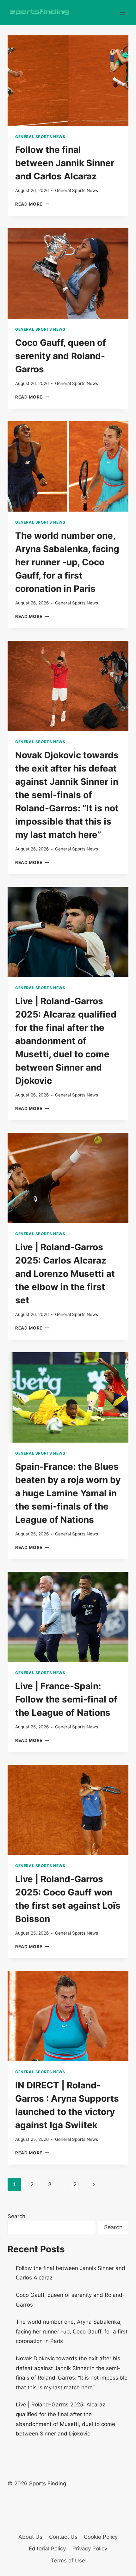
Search (16, 2216)
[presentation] (68, 81)
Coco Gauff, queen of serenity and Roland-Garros (61, 356)
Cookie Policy (101, 2537)
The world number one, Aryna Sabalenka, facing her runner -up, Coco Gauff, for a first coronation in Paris (67, 562)
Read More (32, 204)
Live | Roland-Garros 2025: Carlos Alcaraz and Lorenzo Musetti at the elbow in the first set (65, 1274)
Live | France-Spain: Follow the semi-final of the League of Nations (66, 1699)
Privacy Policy (90, 2549)
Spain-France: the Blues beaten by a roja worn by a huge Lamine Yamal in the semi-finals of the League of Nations (68, 1493)
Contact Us (63, 2537)
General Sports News (40, 137)
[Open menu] (123, 12)
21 (76, 2184)
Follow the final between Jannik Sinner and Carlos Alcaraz (65, 163)
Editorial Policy (47, 2549)
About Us (30, 2537)
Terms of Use (68, 2561)
